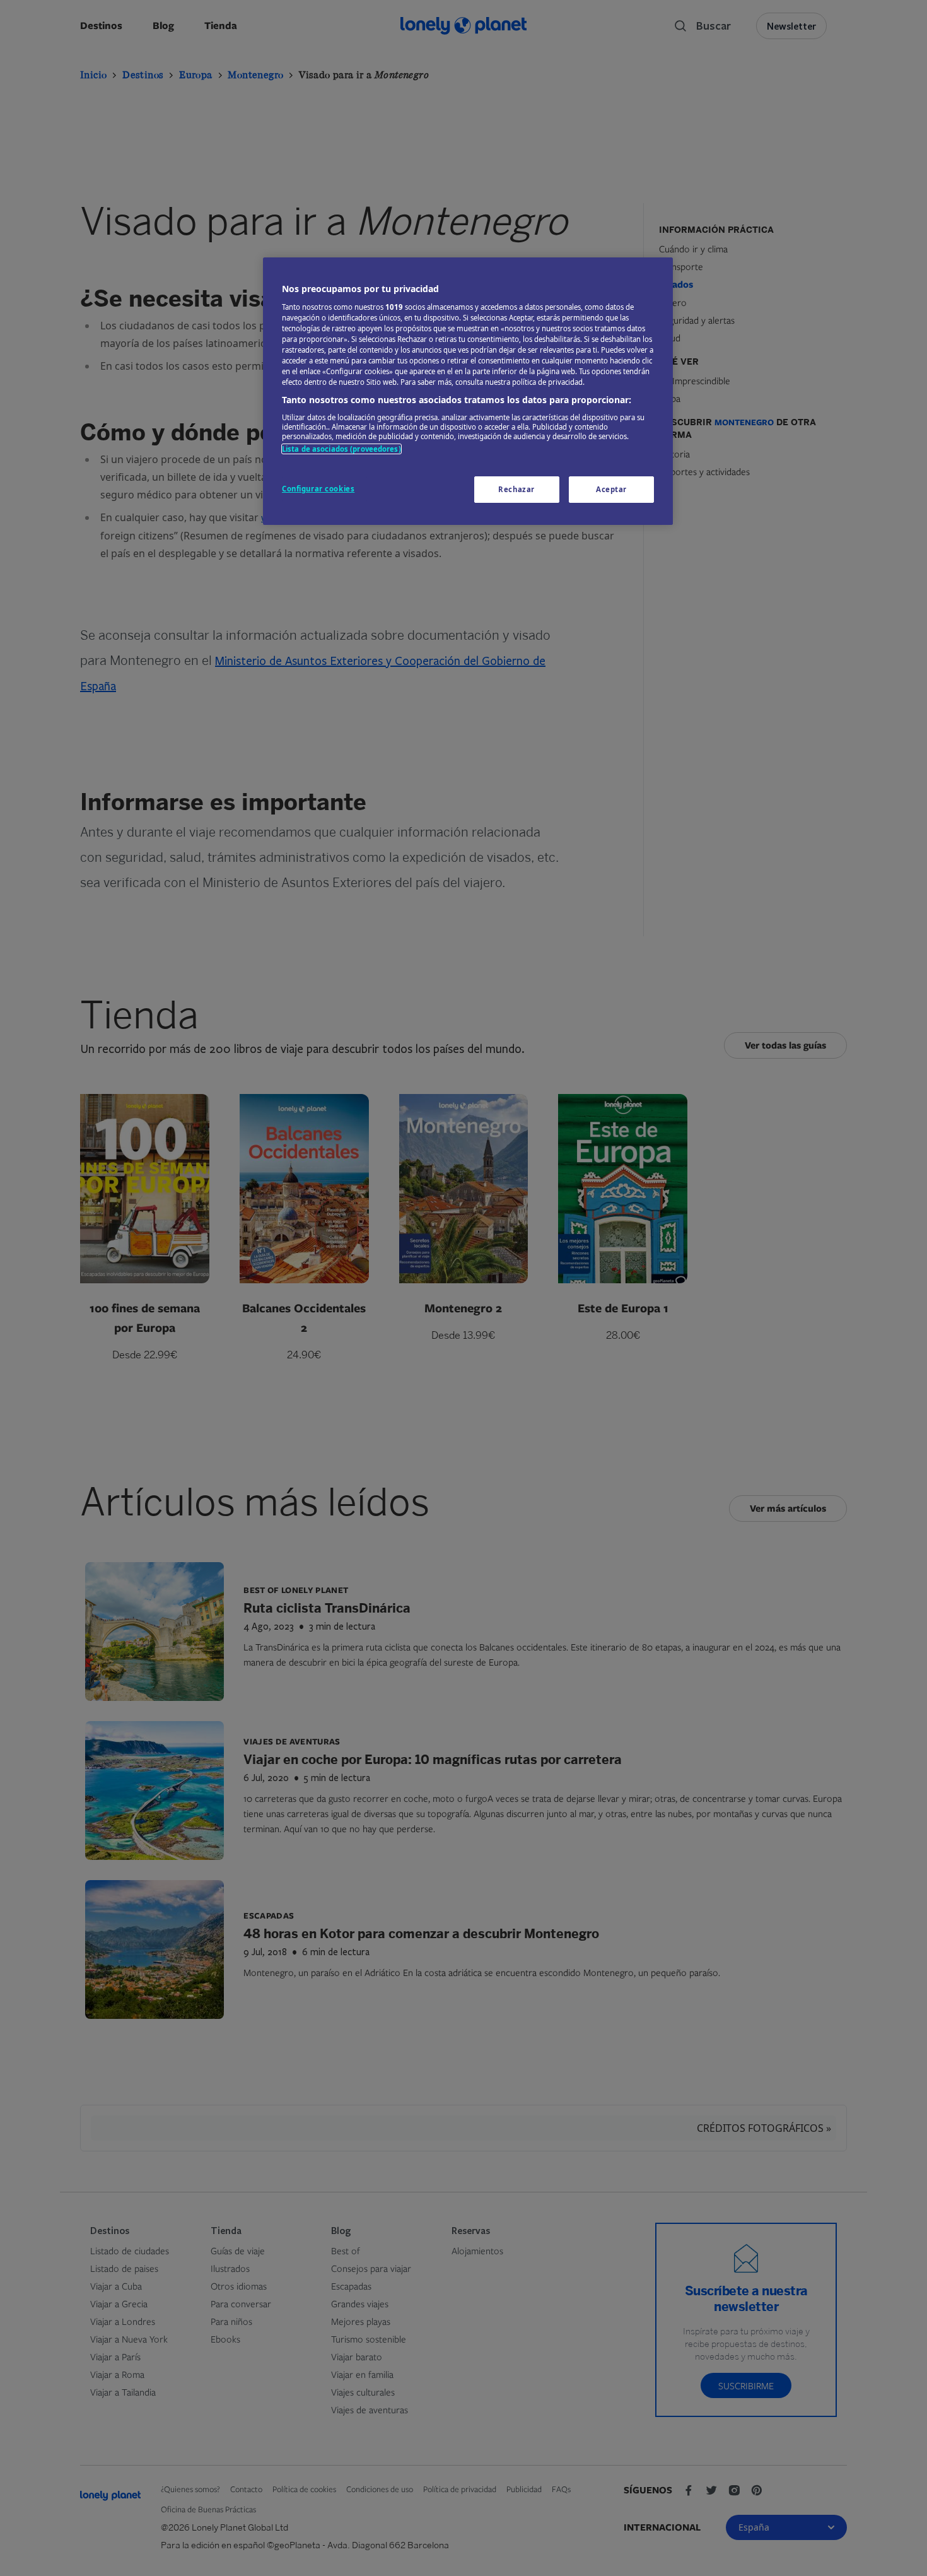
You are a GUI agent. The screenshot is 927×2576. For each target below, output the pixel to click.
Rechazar (516, 489)
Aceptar (611, 489)
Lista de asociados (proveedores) (341, 449)
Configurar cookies (318, 489)
